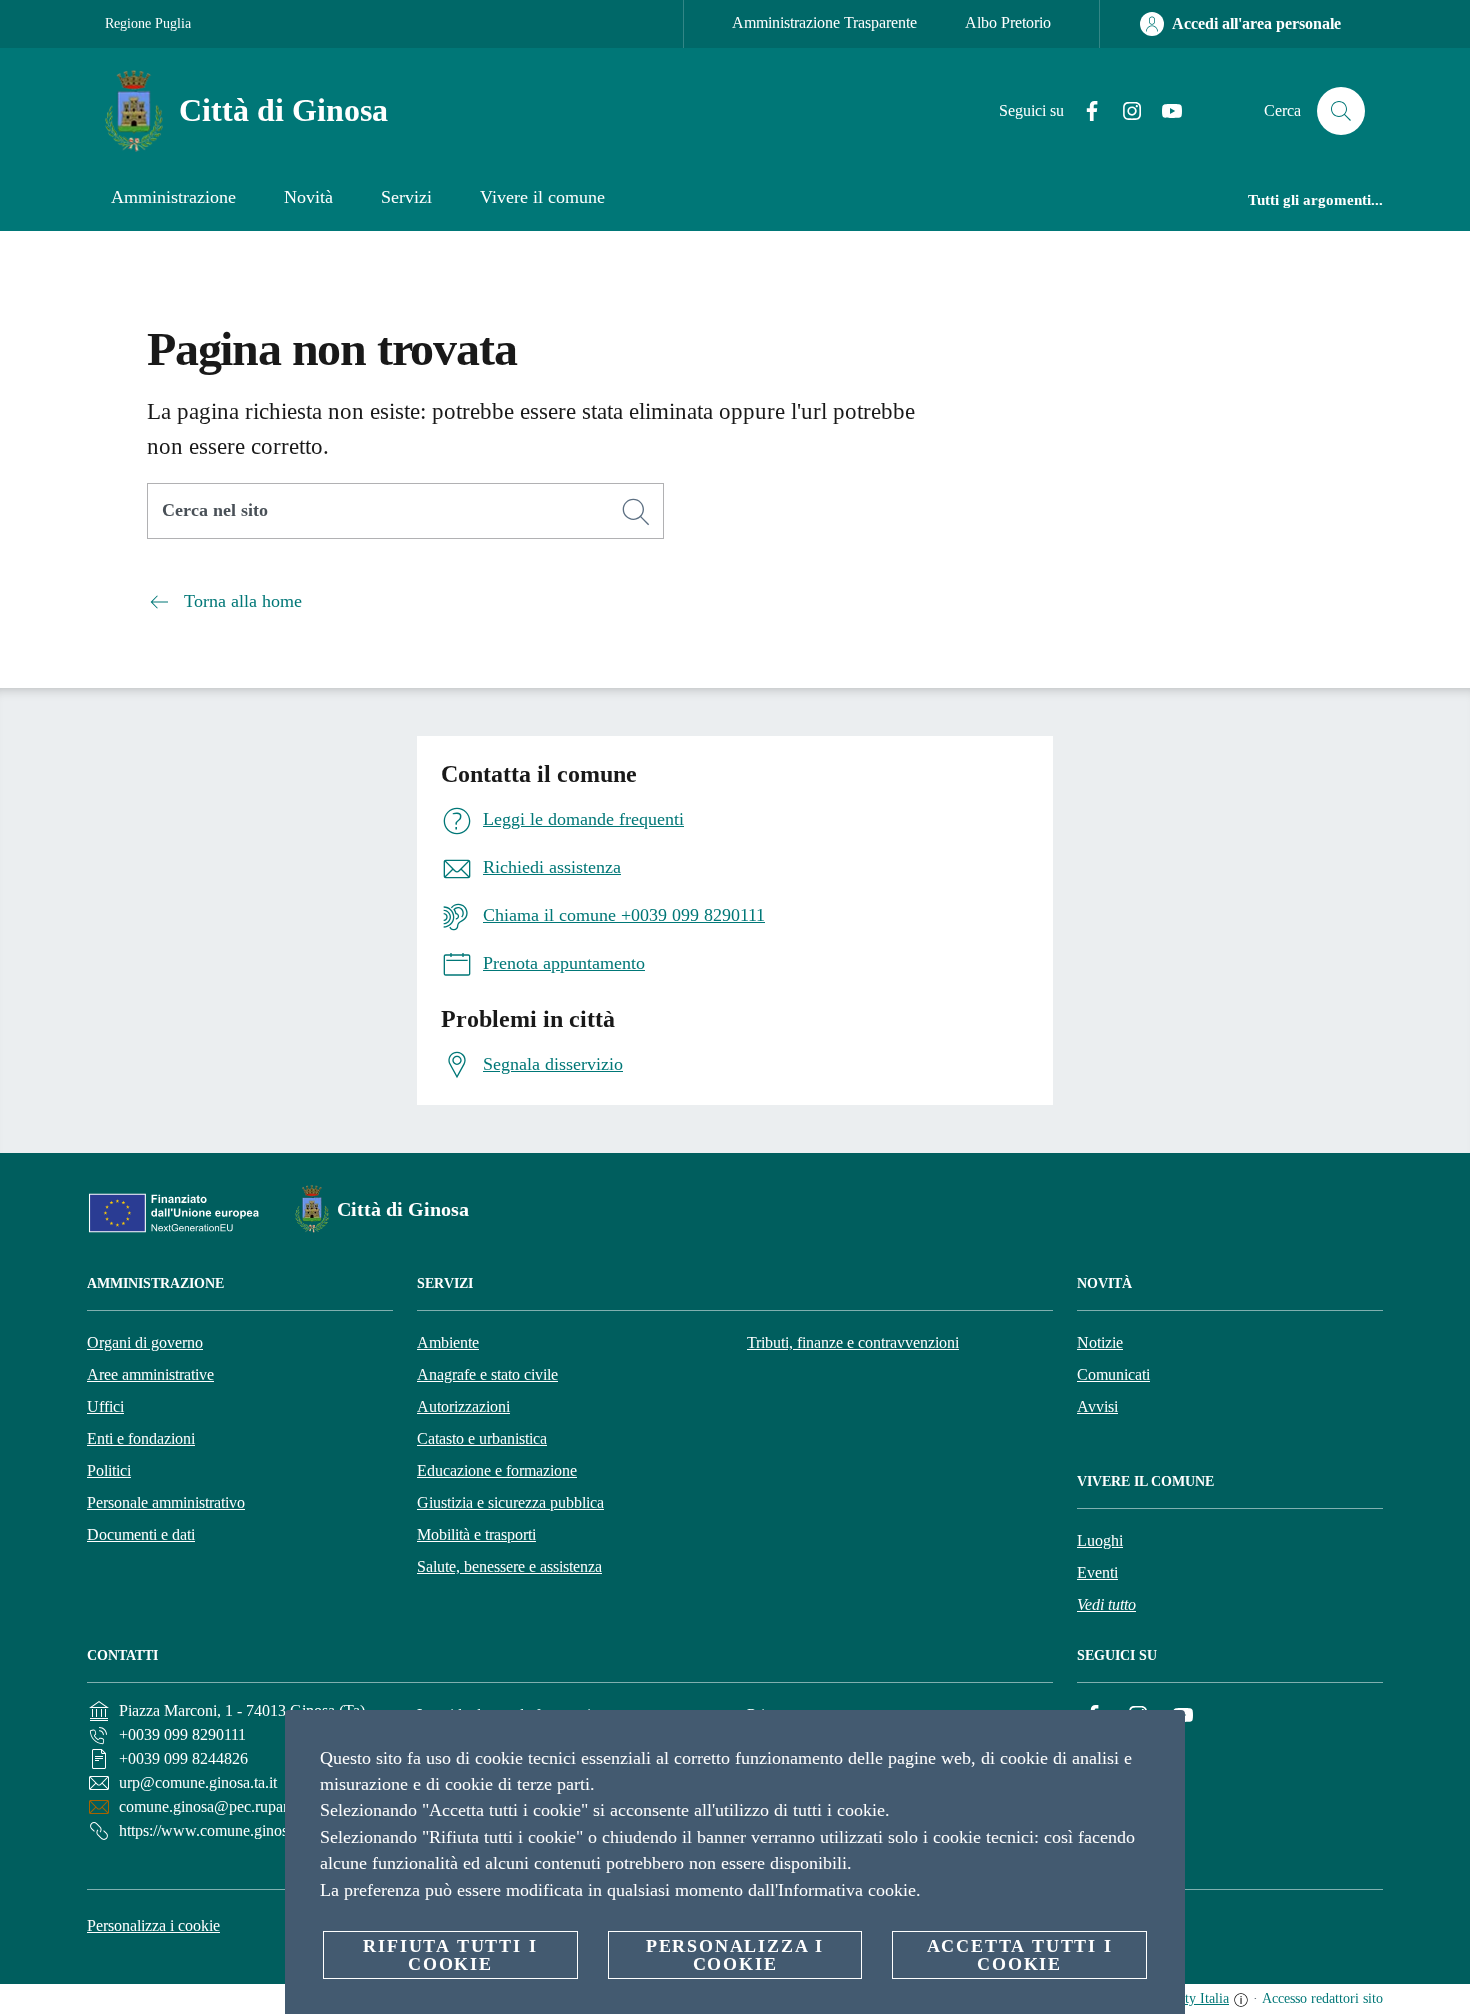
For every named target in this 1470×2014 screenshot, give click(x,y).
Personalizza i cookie (153, 1925)
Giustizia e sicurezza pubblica (510, 1502)
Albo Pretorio (1008, 22)
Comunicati (1113, 1374)
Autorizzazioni (463, 1406)
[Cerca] (1341, 111)
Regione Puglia (148, 23)
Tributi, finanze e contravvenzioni (853, 1342)
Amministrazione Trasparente (824, 22)
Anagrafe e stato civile (487, 1374)
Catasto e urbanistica (482, 1438)
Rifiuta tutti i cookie (450, 1955)
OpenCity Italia (1185, 1998)
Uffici (105, 1406)
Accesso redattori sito (1322, 1998)
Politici (109, 1470)
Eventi (1097, 1572)
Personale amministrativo (166, 1502)
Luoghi (1100, 1540)
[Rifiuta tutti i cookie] (1162, 1741)
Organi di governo (145, 1342)
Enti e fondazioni (141, 1438)
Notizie (1100, 1342)
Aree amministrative (150, 1374)
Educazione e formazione (497, 1470)
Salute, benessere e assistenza (509, 1566)
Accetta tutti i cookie (1020, 1955)
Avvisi (1097, 1406)
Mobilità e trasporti (476, 1534)
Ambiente (448, 1342)
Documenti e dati (141, 1534)
